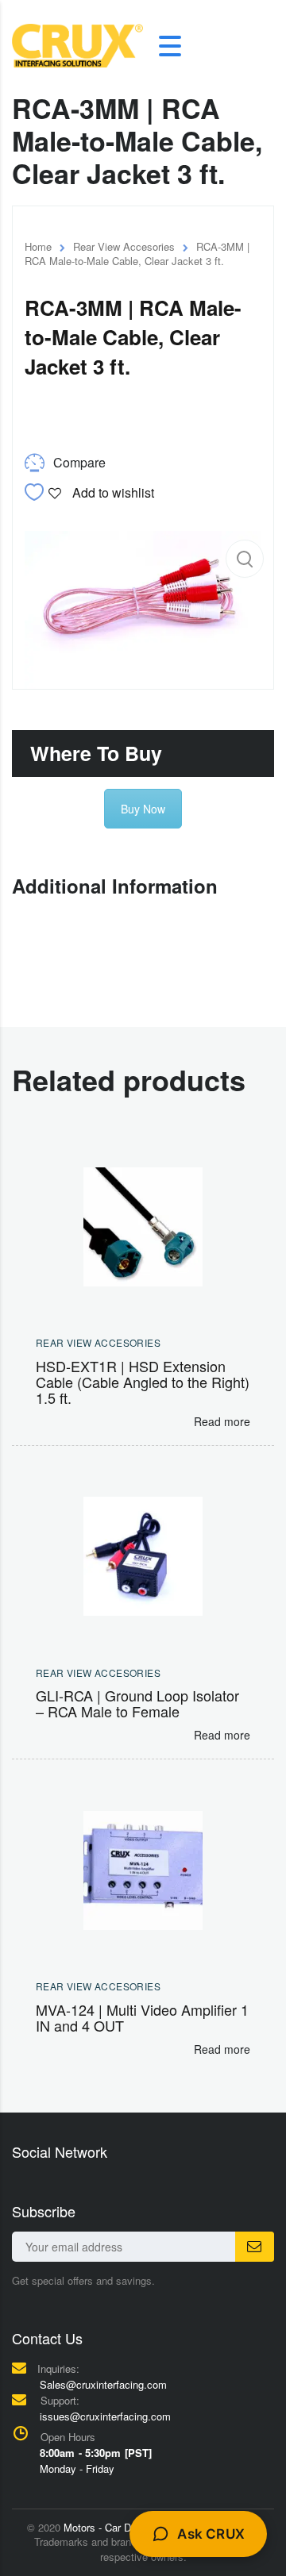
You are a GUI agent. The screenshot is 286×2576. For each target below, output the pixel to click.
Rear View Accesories (124, 246)
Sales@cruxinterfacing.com (103, 2384)
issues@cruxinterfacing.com (105, 2416)
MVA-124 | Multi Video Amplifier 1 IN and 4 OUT (142, 2017)
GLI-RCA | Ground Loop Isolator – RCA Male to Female (137, 1703)
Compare (79, 462)
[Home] (77, 44)
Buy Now (143, 809)
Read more (222, 1421)
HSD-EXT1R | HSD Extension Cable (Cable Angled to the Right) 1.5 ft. (143, 1382)
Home (38, 246)
